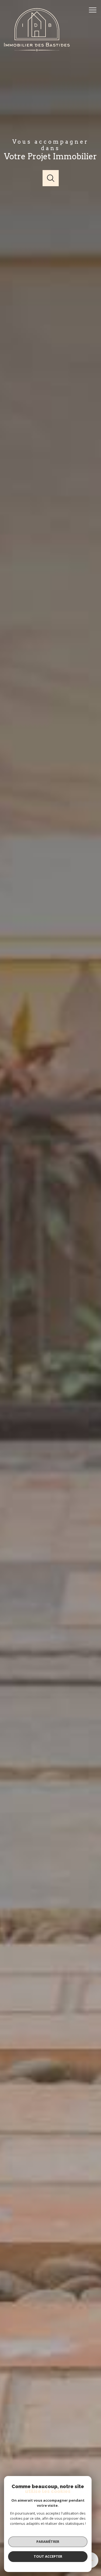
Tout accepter (48, 2556)
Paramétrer (48, 2542)
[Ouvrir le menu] (94, 10)
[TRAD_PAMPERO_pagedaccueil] (37, 50)
